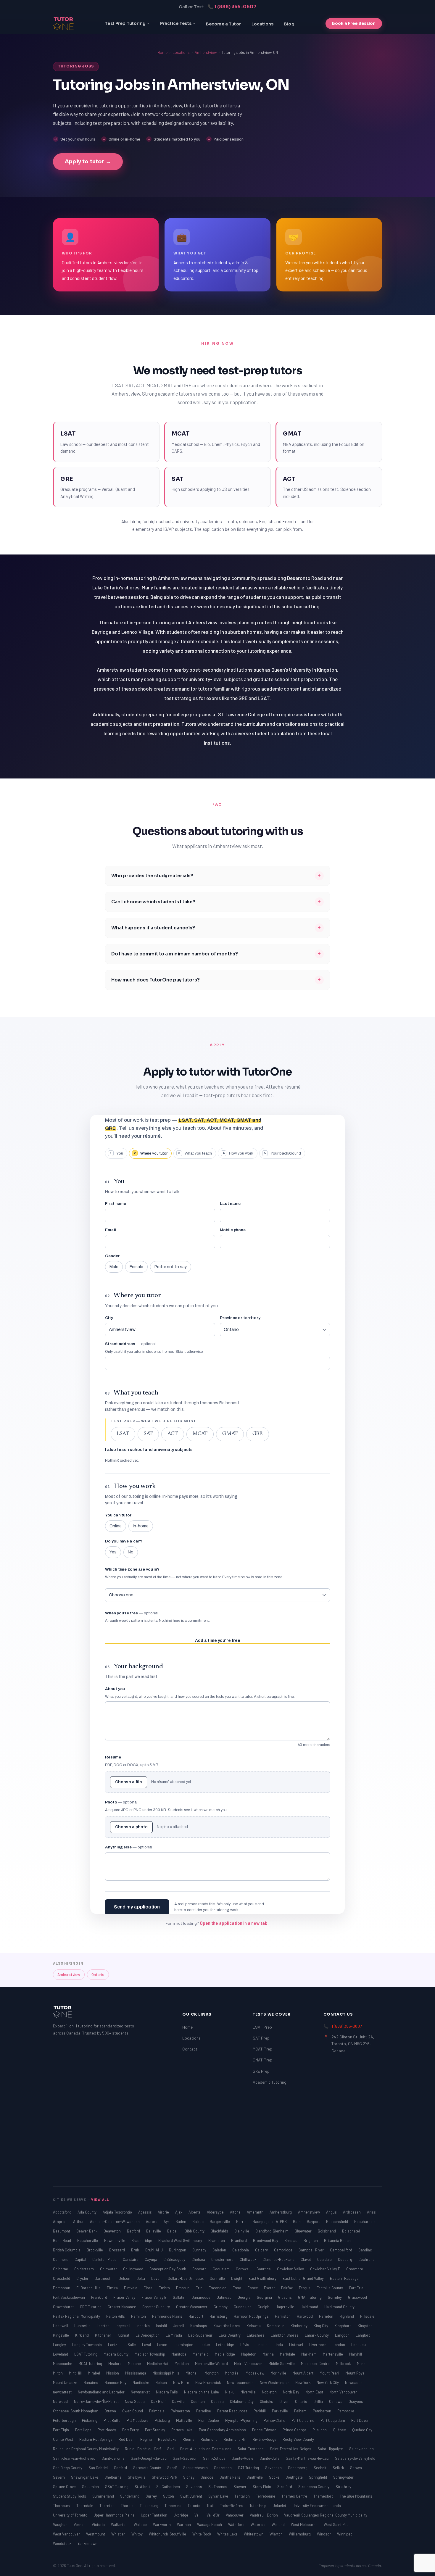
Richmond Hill (236, 2439)
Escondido (218, 2288)
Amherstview (206, 52)
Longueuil (359, 2345)
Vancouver (235, 2515)
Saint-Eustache (251, 2449)
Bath (297, 2222)
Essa (237, 2288)
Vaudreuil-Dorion (264, 2515)
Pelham (301, 2411)
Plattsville (185, 2420)
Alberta (195, 2212)
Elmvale (131, 2288)
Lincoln (262, 2345)
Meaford (115, 2364)
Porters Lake (182, 2430)
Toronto (194, 2506)
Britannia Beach (337, 2240)
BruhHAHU (154, 2250)
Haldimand (310, 2307)
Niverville (249, 2392)
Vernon (80, 2525)
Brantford (239, 2240)
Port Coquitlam (333, 2420)
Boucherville (88, 2240)
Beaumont (62, 2231)
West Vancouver (67, 2534)
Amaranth (256, 2212)
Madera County (116, 2354)
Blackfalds (220, 2231)
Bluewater (304, 2231)
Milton (58, 2373)
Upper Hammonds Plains (115, 2515)
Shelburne (113, 2477)
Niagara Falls (167, 2392)
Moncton (212, 2373)
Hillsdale (367, 2316)
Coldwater (109, 2269)
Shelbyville (137, 2477)
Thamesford (324, 2496)
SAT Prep (261, 2038)
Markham (309, 2354)
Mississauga (136, 2373)
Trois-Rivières (232, 2506)
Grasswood (357, 2297)
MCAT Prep (262, 2049)
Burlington (178, 2250)
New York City (328, 2382)
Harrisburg (219, 2316)
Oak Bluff (159, 2401)
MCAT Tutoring (91, 2364)
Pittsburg (163, 2420)
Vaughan (61, 2525)
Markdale (288, 2354)
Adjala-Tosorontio (118, 2212)
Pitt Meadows (138, 2420)
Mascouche (63, 2364)
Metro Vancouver (249, 2364)
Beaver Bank (87, 2231)
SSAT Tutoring (117, 2487)
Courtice (264, 2269)
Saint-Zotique (215, 2458)
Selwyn (356, 2468)
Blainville (242, 2231)
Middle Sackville (282, 2364)
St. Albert (143, 2487)
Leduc (205, 2345)
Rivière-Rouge (265, 2439)
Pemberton (322, 2411)
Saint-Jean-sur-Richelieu (75, 2458)
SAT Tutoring (249, 2468)
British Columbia (67, 2250)
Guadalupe (243, 2307)
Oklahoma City (242, 2401)
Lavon (163, 2345)
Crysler (83, 2278)
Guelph (264, 2307)
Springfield (318, 2477)
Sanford (121, 2468)
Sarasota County (148, 2468)
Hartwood (305, 2316)
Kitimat (124, 2335)
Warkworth (162, 2525)
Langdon (343, 2335)
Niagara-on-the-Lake (202, 2392)
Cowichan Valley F (326, 2269)
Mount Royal (355, 2373)
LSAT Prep (262, 2027)
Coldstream (84, 2269)
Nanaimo (91, 2382)
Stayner (240, 2487)
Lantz (113, 2345)
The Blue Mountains (356, 2496)
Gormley (335, 2297)
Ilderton (104, 2326)
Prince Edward (265, 2430)
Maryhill (356, 2354)
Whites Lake (228, 2534)
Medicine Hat (158, 2364)
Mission (113, 2373)
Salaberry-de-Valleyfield (355, 2458)
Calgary (262, 2250)
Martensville (333, 2354)
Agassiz (145, 2212)
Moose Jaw (255, 2373)
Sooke (275, 2477)
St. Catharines (169, 2487)
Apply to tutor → (88, 162)
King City (321, 2326)
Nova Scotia (135, 2401)
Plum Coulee (209, 2420)
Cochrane (366, 2259)
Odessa (218, 2401)
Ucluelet (280, 2506)
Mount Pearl (330, 2373)
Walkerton (120, 2525)
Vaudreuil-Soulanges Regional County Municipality (326, 2515)
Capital (81, 2259)
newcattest (63, 2392)
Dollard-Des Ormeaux (186, 2278)
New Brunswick (208, 2382)
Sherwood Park (165, 2477)
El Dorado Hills (89, 2288)
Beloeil (173, 2231)
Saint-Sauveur (185, 2458)
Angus (332, 2212)
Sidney (189, 2477)
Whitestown (254, 2534)
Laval (147, 2345)
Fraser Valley (125, 2297)
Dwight (237, 2278)
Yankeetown (87, 2543)
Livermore (318, 2345)
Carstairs (131, 2259)
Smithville (255, 2477)
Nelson (162, 2382)
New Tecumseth (241, 2382)
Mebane (135, 2364)
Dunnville (218, 2278)
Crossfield (62, 2278)
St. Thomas (218, 2487)
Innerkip (144, 2326)
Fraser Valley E (154, 2297)
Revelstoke (168, 2439)
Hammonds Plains (168, 2316)
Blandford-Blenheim (272, 2231)
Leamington (184, 2345)
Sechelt (320, 2468)
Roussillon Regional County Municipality (86, 2449)
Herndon (327, 2316)
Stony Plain (262, 2487)
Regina (146, 2439)
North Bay (291, 2392)
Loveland (61, 2354)
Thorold (128, 2506)
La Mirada (174, 2335)
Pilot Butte (112, 2420)
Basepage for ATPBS (270, 2222)
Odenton (198, 2401)
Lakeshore (256, 2335)
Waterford (237, 2525)
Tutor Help (258, 2506)
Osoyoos (356, 2401)
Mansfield (201, 2354)
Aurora (152, 2222)
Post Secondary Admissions (223, 2430)
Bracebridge (142, 2240)
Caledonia (241, 2250)
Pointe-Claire (275, 2420)
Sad (171, 2449)
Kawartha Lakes (227, 2326)
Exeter (270, 2288)
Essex (253, 2288)
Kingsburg (343, 2326)
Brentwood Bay (266, 2240)
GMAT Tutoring (310, 2297)
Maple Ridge (225, 2354)
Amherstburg (281, 2212)
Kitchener (104, 2335)
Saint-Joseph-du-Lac (149, 2458)
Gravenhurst (64, 2307)
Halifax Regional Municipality (77, 2316)
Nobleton (270, 2392)
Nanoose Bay (116, 2382)
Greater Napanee (122, 2307)
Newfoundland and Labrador (102, 2392)
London (339, 2345)
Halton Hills (116, 2316)
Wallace (141, 2525)
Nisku (230, 2392)
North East (315, 2392)
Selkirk (339, 2468)
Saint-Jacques (361, 2449)
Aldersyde (216, 2212)
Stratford (285, 2487)
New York (303, 2382)
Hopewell (61, 2326)
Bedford (134, 2231)
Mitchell (192, 2373)
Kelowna (254, 2326)
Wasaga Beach (210, 2525)
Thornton (107, 2506)
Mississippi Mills (166, 2373)
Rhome (189, 2439)
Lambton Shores (285, 2335)
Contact (190, 2049)
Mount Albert (303, 2373)
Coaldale (325, 2259)
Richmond (210, 2439)
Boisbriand (327, 2231)
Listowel (297, 2345)
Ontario (98, 1974)
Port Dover (360, 2420)
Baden (181, 2222)
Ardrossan (352, 2212)
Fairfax (287, 2288)
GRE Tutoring (91, 2307)
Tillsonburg (149, 2506)
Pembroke (346, 2411)
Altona (236, 2212)
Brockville (95, 2250)
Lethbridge (225, 2345)
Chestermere (223, 2259)
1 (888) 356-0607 (347, 2026)
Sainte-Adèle (243, 2458)
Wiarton (277, 2534)
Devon (157, 2278)
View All (100, 2199)
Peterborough (65, 2420)
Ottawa (111, 2411)
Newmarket (141, 2392)
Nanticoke (141, 2382)
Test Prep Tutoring (125, 23)
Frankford (100, 2297)
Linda (279, 2345)
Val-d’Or (214, 2515)
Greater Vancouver (192, 2307)
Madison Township (150, 2354)
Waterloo (258, 2525)
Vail (198, 2515)
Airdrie (164, 2212)
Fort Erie (356, 2288)
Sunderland (130, 2496)
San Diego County (68, 2468)
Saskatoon (223, 2468)
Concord (200, 2269)
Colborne (61, 2269)
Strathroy (343, 2487)
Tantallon (243, 2496)
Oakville (179, 2401)
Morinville (279, 2373)
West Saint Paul (337, 2525)
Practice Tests (176, 23)
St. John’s (195, 2487)
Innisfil (162, 2326)
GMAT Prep (262, 2060)
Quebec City (362, 2430)
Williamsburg (300, 2534)
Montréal (233, 2373)
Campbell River (312, 2250)
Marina (269, 2354)
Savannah (274, 2468)
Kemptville (276, 2326)
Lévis (245, 2345)
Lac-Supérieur (201, 2335)
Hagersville (285, 2307)
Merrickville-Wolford (212, 2364)
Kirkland (82, 2335)
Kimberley (299, 2326)
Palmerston (181, 2411)
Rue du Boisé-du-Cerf (143, 2449)
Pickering (90, 2420)
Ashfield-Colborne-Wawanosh (115, 2222)
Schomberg (298, 2468)
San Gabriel (99, 2468)
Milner (362, 2364)
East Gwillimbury (263, 2278)
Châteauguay (175, 2259)
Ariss (371, 2212)
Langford (363, 2335)
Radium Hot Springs (96, 2439)
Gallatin (179, 2297)
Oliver (285, 2401)
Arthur (79, 2222)
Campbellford (341, 2250)
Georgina (265, 2297)
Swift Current (192, 2496)
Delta (141, 2278)
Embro (165, 2288)
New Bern (182, 2382)
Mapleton (249, 2354)
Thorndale (85, 2506)
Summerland (104, 2496)
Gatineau (224, 2297)
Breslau (291, 2240)
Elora (148, 2288)
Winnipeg (345, 2534)
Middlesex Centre (316, 2364)
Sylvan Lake (219, 2496)
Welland (279, 2525)
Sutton (169, 2496)
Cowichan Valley (291, 2269)
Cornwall (244, 2269)
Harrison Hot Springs (252, 2316)
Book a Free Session (354, 23)
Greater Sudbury (157, 2307)
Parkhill (260, 2411)
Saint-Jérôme (113, 2458)
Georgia (245, 2297)
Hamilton (139, 2316)
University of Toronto (71, 2515)
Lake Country (230, 2335)
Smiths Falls (230, 2477)
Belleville (154, 2231)
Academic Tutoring (270, 2082)
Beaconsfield (337, 2222)
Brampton (217, 2240)
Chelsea (199, 2259)
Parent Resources (233, 2411)
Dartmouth (104, 2278)
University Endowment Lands (317, 2506)
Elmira (113, 2288)
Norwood (61, 2401)
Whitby (137, 2534)
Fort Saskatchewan (69, 2297)
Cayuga (151, 2259)
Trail (211, 2506)
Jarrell (179, 2326)
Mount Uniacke (66, 2382)
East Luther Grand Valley (304, 2278)
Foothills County (330, 2288)
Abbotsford (63, 2212)
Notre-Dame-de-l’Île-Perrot (97, 2401)
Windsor (324, 2534)
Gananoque (201, 2297)
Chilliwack (248, 2259)
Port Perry (131, 2430)
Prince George (295, 2430)
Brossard (117, 2250)
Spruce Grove (65, 2487)
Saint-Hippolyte (331, 2449)
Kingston (365, 2326)
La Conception (148, 2335)
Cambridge (284, 2250)
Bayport (314, 2222)
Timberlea (173, 2506)
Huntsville (83, 2326)
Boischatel (351, 2231)
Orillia (319, 2401)
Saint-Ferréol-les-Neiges (291, 2449)
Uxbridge (181, 2515)
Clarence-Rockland (279, 2259)
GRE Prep (261, 2071)
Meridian (182, 2364)
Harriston (283, 2316)
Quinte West (63, 2439)
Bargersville (220, 2222)
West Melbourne (305, 2525)
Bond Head (62, 2240)
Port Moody (107, 2430)
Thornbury (62, 2506)
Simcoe (207, 2477)
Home (162, 52)
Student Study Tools (70, 2496)
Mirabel (94, 2373)
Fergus (305, 2288)
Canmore (61, 2259)
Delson (125, 2278)
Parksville (280, 2411)
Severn (59, 2477)
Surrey (152, 2496)
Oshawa (336, 2401)
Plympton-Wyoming (242, 2420)
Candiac (365, 2250)
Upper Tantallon (154, 2515)
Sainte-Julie (270, 2458)
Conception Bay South (168, 2269)
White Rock (202, 2534)
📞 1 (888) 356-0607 (232, 7)
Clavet (306, 2259)
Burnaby (200, 2250)
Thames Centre (295, 2496)
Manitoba (179, 2354)
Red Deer (127, 2439)
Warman (184, 2525)
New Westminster (275, 2382)
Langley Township (87, 2345)
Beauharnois (365, 2222)
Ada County (87, 2212)
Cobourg (345, 2259)
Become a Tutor (223, 24)
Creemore (355, 2269)
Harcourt (196, 2316)
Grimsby (221, 2307)
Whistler (119, 2534)
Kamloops (199, 2326)
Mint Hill (76, 2373)
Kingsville (61, 2335)
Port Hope (84, 2430)
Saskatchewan (196, 2468)
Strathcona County (314, 2487)
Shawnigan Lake (85, 2477)
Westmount (96, 2534)
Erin (199, 2288)
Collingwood (134, 2269)
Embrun (183, 2288)
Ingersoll (123, 2326)
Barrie (242, 2222)
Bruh (136, 2250)
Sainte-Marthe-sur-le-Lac (308, 2458)
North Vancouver (343, 2392)
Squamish (91, 2487)
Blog (289, 24)
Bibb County (195, 2231)
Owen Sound (133, 2411)
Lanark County (317, 2335)
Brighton (311, 2240)
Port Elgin (61, 2430)
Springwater (343, 2477)
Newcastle (354, 2382)
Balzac (198, 2222)
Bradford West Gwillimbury (181, 2240)
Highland (347, 2316)
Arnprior (60, 2222)
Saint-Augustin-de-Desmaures (206, 2449)
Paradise (204, 2411)
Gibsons (285, 2297)
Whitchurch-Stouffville (168, 2534)
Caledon (220, 2250)
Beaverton (113, 2231)
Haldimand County (339, 2307)
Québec (340, 2430)
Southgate (295, 2477)
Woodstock (63, 2543)
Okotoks (267, 2401)
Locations (262, 24)
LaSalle (130, 2345)
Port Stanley (156, 2430)
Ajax (179, 2212)
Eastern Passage (344, 2278)
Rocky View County (298, 2439)
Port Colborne (303, 2420)
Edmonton (62, 2288)
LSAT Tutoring (86, 2354)
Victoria (99, 2525)
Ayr (167, 2222)
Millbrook (344, 2364)
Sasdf (173, 2468)
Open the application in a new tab (234, 1923)
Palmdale (157, 2411)
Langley (60, 2345)
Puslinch (320, 2430)
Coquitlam (222, 2269)
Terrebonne (266, 2496)
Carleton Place (105, 2259)
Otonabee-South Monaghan (76, 2411)
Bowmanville (115, 2240)
